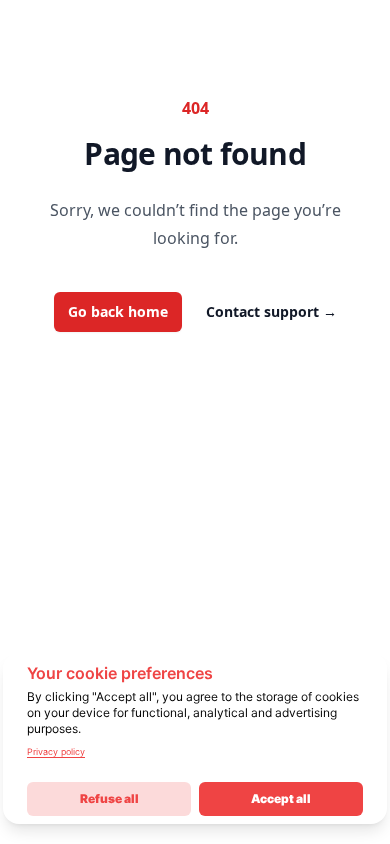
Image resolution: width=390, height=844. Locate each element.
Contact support (271, 311)
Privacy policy (56, 751)
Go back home (118, 311)
